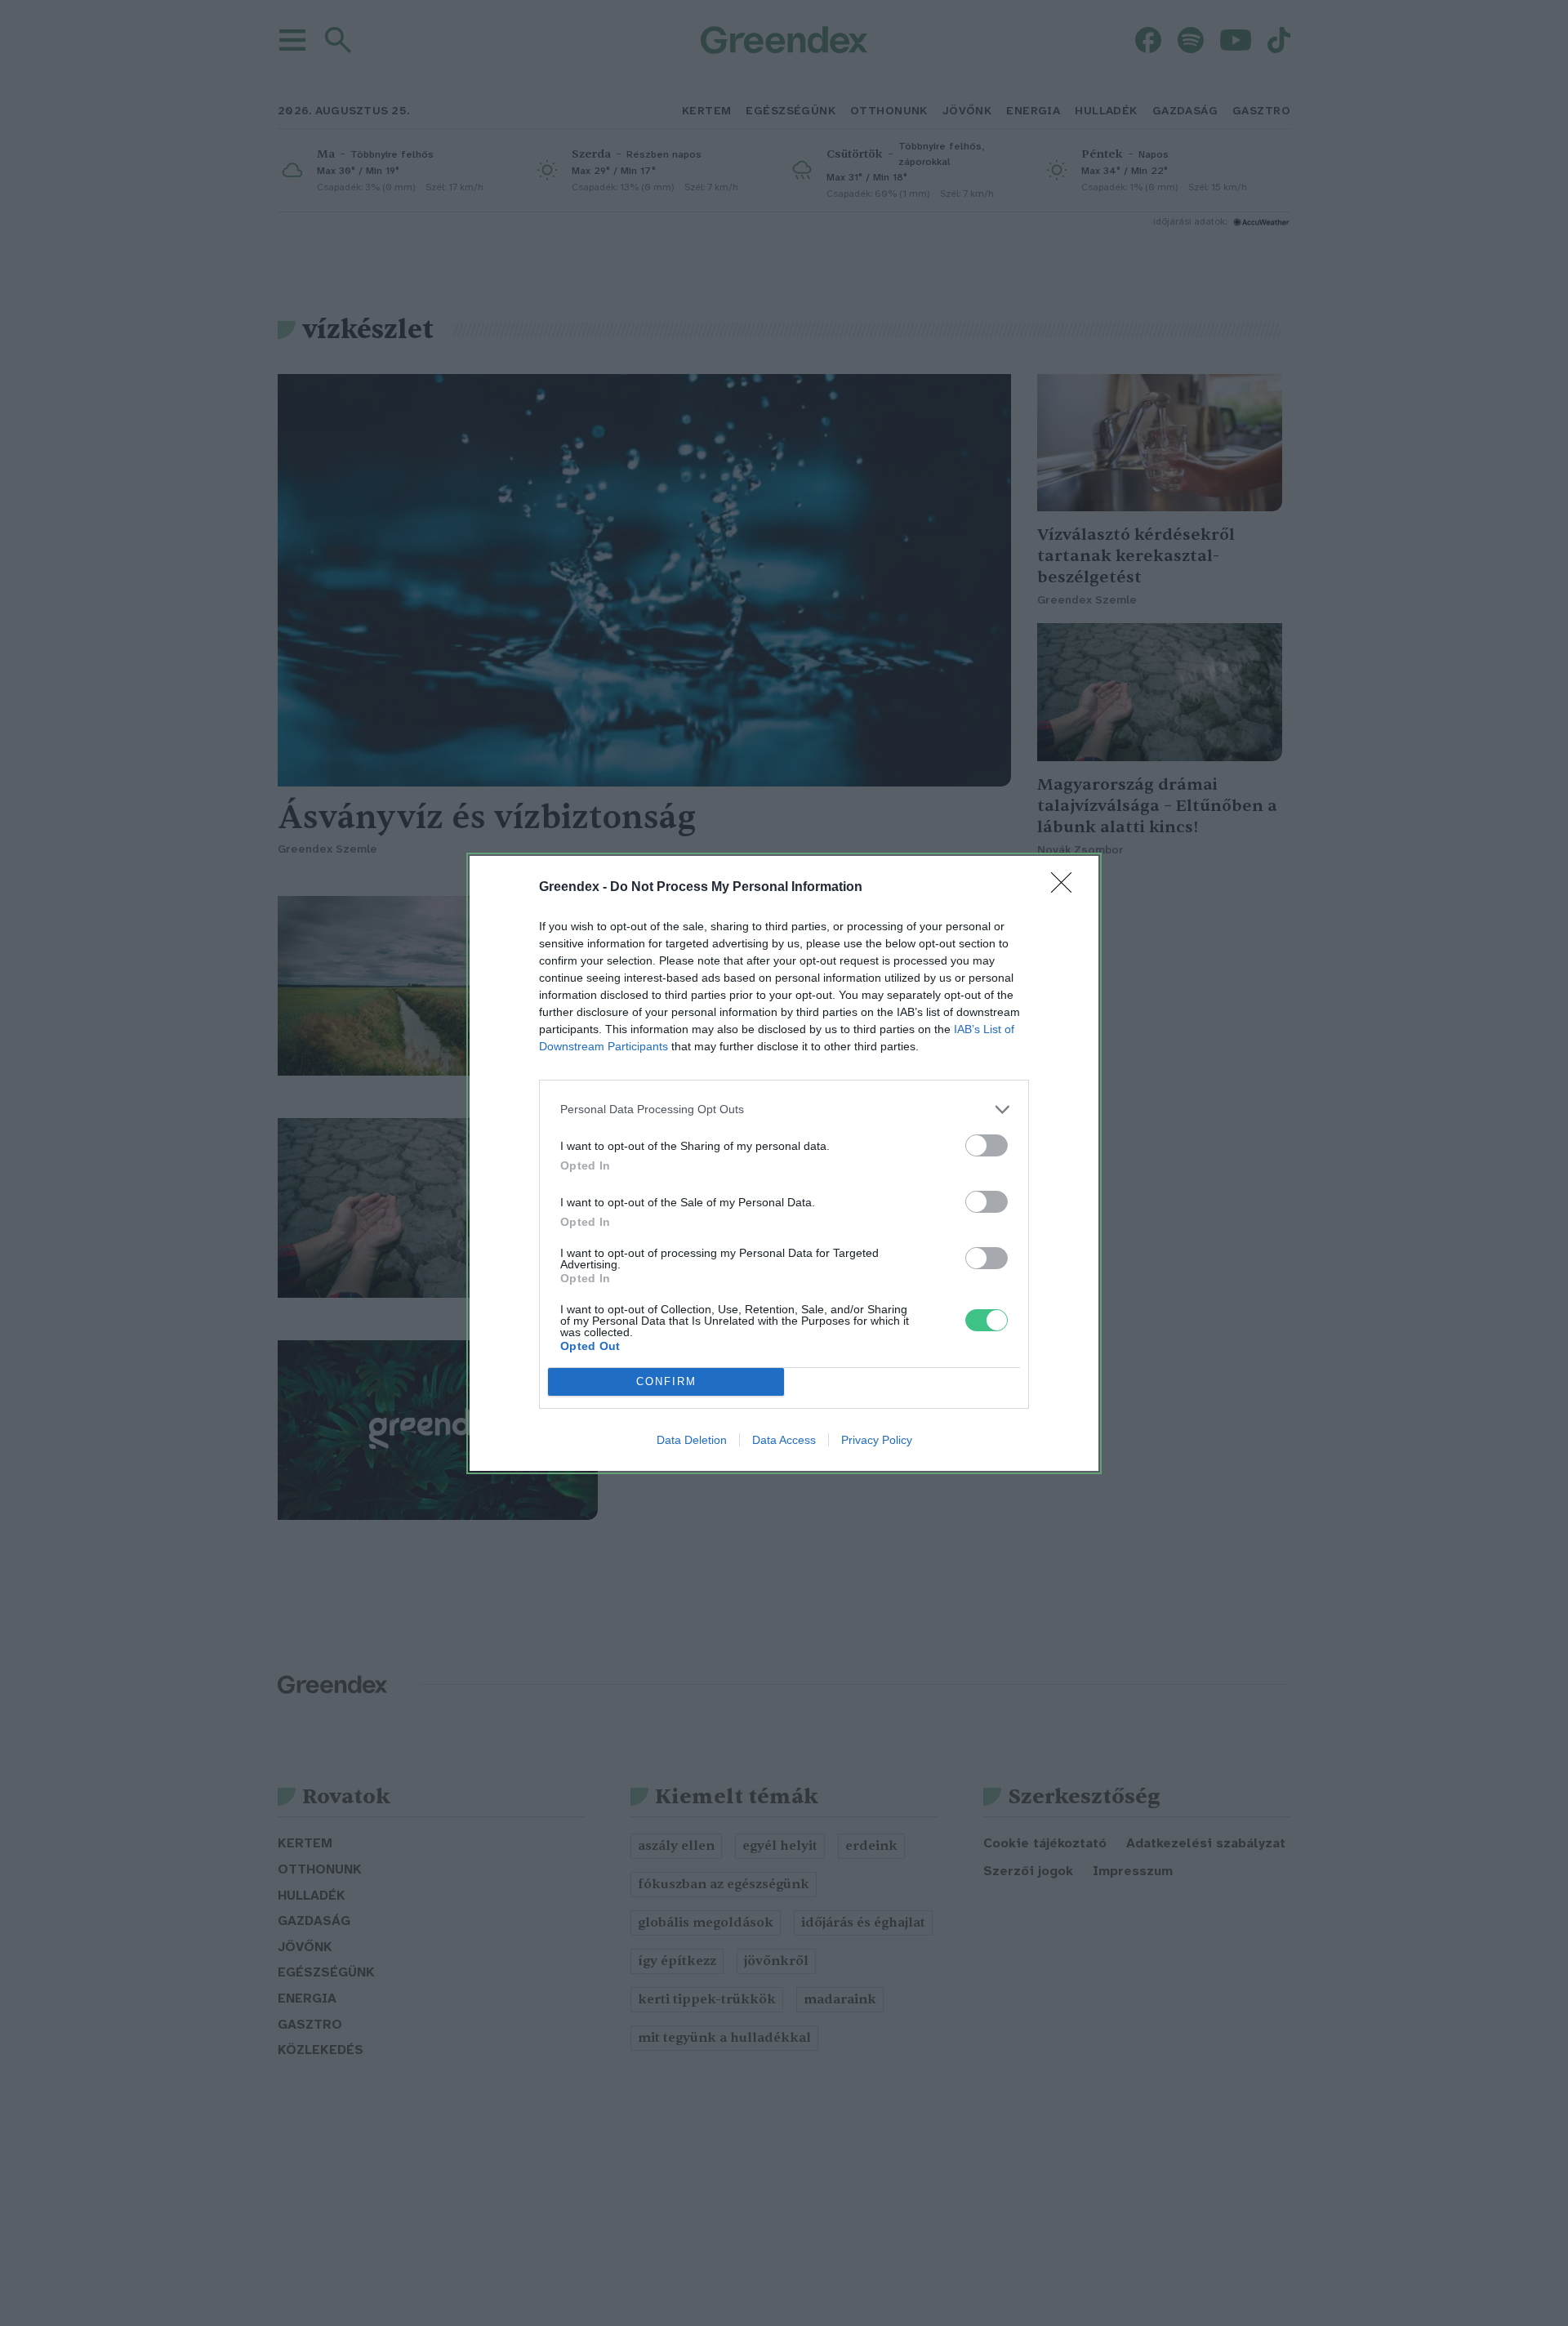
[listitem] (784, 1110)
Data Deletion (692, 1440)
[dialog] (784, 1163)
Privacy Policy (877, 1440)
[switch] (987, 1145)
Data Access (784, 1440)
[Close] (1067, 888)
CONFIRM (666, 1381)
